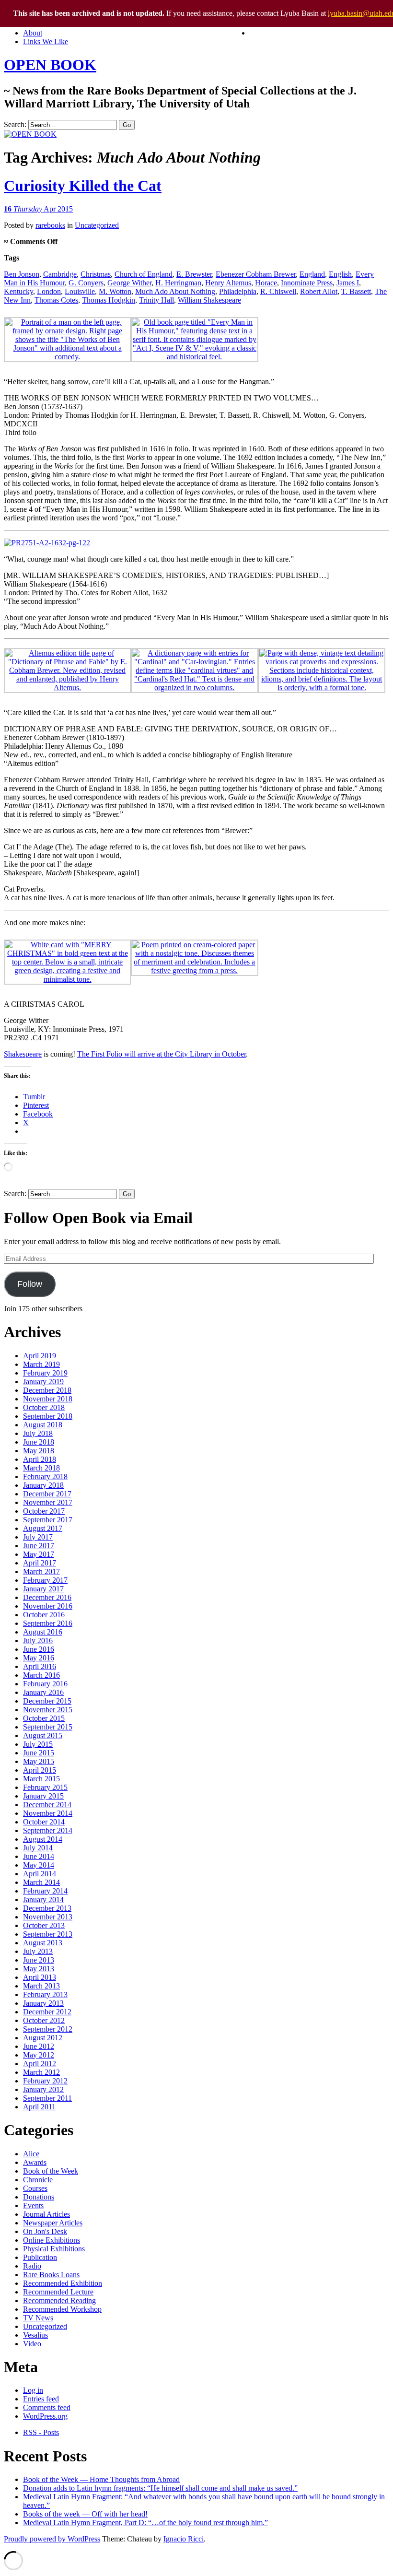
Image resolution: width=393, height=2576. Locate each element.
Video (32, 2344)
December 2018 (47, 1390)
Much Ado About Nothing (175, 291)
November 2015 (48, 1710)
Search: (15, 124)
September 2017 (48, 1520)
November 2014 (48, 1813)
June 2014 (39, 1856)
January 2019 (43, 1382)
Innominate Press (307, 283)
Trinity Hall (156, 300)
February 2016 (45, 1684)
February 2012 (45, 2081)
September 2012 (48, 2029)
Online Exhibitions (52, 2240)
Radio (32, 2266)
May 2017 (39, 1554)
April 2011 (39, 2107)
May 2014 (39, 1865)
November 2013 (48, 1917)
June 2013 (39, 1960)
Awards (35, 2162)
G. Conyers (86, 283)
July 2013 (38, 1951)
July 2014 (38, 1848)
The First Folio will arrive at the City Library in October (162, 1054)
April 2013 (40, 1977)
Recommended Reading (59, 2300)
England (312, 274)
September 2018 (48, 1416)
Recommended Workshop (62, 2309)
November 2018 (48, 1399)
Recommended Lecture (58, 2292)
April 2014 (40, 1874)
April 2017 (40, 1563)
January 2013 (43, 2003)
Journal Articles (46, 2214)
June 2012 (39, 2046)
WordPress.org (45, 2416)
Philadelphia (238, 291)
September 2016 (48, 1623)
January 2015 (43, 1796)
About (33, 33)
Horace (266, 283)
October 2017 (44, 1511)
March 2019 (41, 1364)
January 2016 (43, 1692)
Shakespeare (23, 1054)
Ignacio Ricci (184, 2539)
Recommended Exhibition (63, 2283)
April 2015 (40, 1770)
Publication (40, 2257)
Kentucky (18, 291)
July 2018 (38, 1433)
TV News (38, 2318)
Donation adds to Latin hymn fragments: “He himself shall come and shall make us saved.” (160, 2488)
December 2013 (47, 1908)
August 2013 (43, 1943)
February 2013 (45, 1994)
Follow (30, 1284)
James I (348, 283)
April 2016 (40, 1666)
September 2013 (48, 1934)
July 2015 (38, 1744)
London (49, 291)
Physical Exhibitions (54, 2249)
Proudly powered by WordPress (52, 2539)
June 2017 (39, 1546)
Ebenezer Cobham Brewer (256, 274)
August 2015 (43, 1735)
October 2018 (44, 1407)
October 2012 (44, 2020)
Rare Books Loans (51, 2275)
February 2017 (45, 1580)
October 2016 (44, 1615)
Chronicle (38, 2180)
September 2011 (47, 2098)
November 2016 (48, 1606)
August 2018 (43, 1425)
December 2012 (47, 2012)
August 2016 (43, 1632)
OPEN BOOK (50, 65)
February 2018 (45, 1476)
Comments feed (47, 2407)
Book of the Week (51, 2171)
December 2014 (47, 1805)
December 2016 (47, 1597)
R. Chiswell (278, 291)
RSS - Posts (41, 2432)
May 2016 (39, 1658)
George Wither (129, 283)
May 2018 (39, 1451)
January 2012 (43, 2089)
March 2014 (41, 1882)
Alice (31, 2154)
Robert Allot (319, 291)
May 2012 (39, 2055)
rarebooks (50, 225)
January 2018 (43, 1485)
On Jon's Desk (45, 2231)
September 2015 (48, 1727)
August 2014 (43, 1839)
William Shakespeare (209, 300)
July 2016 (38, 1641)
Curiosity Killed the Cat (83, 186)
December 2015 (47, 1701)
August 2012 (43, 2038)
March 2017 (41, 1571)
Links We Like (46, 41)
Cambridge (60, 274)
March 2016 (41, 1675)
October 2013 (44, 1925)
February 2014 (45, 1891)
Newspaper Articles (53, 2223)
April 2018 (40, 1459)
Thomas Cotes (56, 300)
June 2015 (39, 1753)
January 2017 (43, 1589)
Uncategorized (97, 225)
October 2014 (44, 1822)
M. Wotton (115, 291)
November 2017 (48, 1502)
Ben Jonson (22, 274)
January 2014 (43, 1900)
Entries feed (41, 2399)
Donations (39, 2197)
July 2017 (38, 1537)
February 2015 (45, 1787)
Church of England (144, 274)
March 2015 (41, 1779)
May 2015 (39, 1761)
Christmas (96, 274)
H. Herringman (178, 283)
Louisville (80, 291)
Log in (33, 2390)
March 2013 (41, 1986)
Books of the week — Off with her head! (85, 2514)
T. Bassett (356, 291)
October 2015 (44, 1718)
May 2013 (39, 1969)
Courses (35, 2188)
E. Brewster (194, 274)
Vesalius (35, 2335)
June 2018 (39, 1442)
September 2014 (48, 1830)
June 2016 (39, 1649)
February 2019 (45, 1373)
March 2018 (41, 1468)
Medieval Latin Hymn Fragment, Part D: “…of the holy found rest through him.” (145, 2523)
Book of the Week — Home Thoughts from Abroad (101, 2479)
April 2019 (40, 1356)
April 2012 (40, 2064)
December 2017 (47, 1494)
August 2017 (43, 1528)
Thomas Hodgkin (109, 300)
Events (33, 2205)
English (340, 274)
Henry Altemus (228, 283)
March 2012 (41, 2072)
